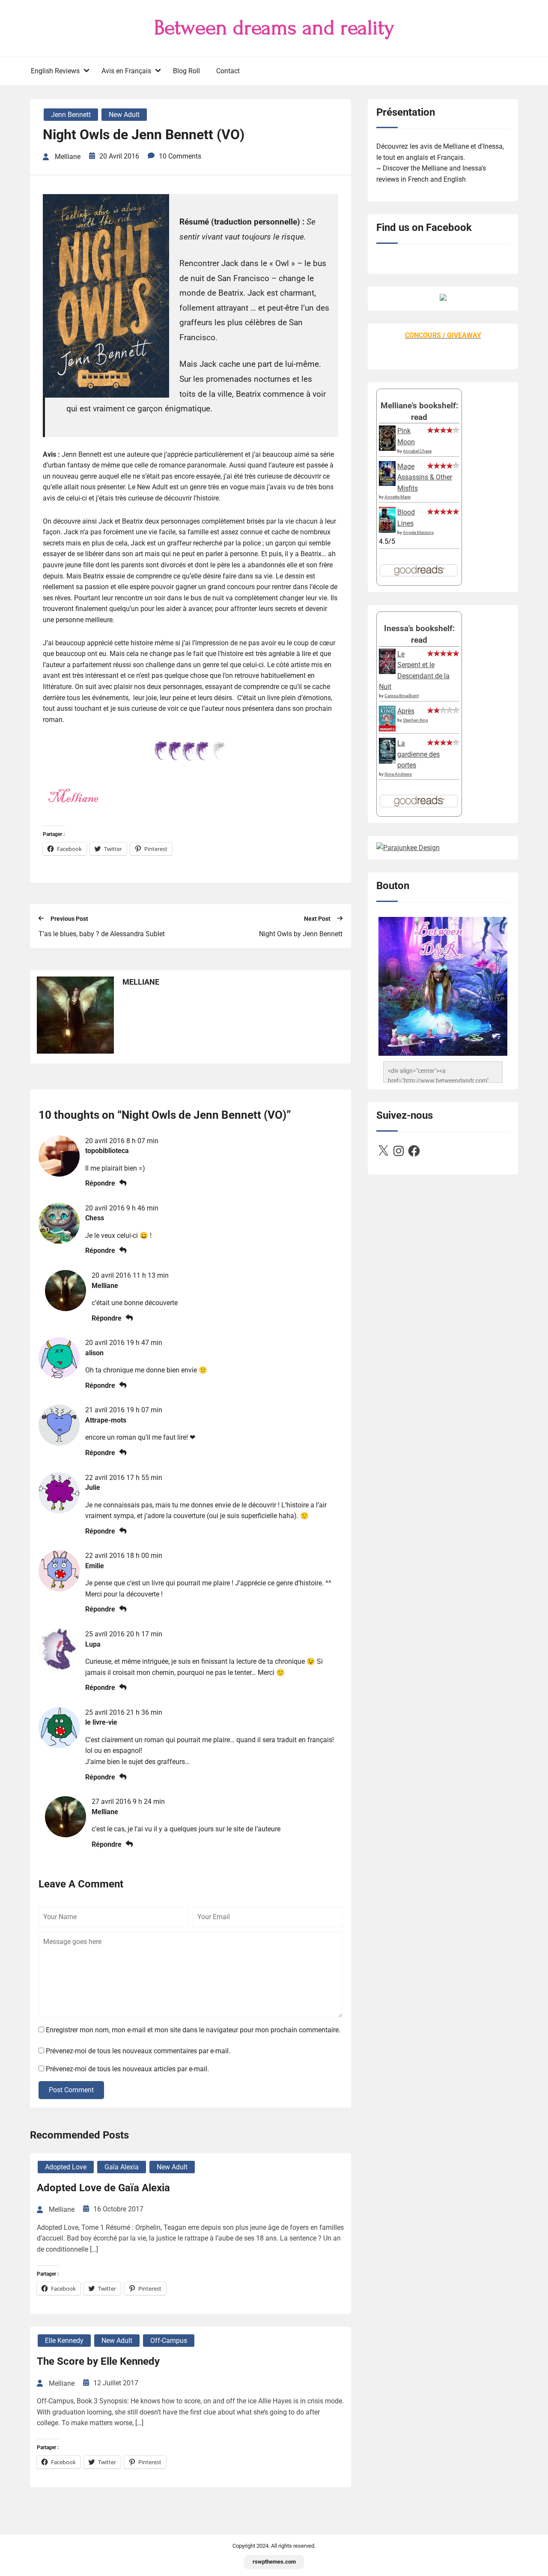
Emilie (95, 1566)
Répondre (100, 1183)
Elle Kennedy (64, 2341)
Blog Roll (186, 71)
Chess (95, 1218)
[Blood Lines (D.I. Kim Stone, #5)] (387, 530)
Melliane (105, 1286)
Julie (93, 1487)
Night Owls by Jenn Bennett (301, 934)
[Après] (387, 731)
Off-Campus (169, 2341)
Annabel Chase (417, 451)
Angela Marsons (418, 532)
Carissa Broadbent (402, 696)
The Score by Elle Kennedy (98, 2361)
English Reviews (55, 71)
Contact (228, 71)
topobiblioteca (107, 1151)
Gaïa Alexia (122, 2167)
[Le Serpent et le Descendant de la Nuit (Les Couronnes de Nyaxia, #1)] (387, 672)
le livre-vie (101, 1722)
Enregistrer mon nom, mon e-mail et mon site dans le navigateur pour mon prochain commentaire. (193, 2030)
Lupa (93, 1644)
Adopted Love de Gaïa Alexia (103, 2188)
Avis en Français (126, 71)
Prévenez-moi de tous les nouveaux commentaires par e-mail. (138, 2051)
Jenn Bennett (71, 115)
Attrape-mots (106, 1420)
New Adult (124, 115)
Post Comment (71, 2090)
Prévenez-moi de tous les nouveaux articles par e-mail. (127, 2069)
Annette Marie (398, 497)
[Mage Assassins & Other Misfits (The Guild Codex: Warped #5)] (387, 484)
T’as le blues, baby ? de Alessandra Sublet (102, 934)
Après (406, 711)
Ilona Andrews (398, 774)
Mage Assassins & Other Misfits (425, 477)
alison (94, 1353)
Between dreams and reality (274, 28)
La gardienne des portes (418, 754)
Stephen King (415, 720)
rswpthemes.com (274, 2562)
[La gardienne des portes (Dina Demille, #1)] (387, 761)
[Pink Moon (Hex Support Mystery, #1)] (387, 448)
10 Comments (180, 156)
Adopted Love (66, 2167)
